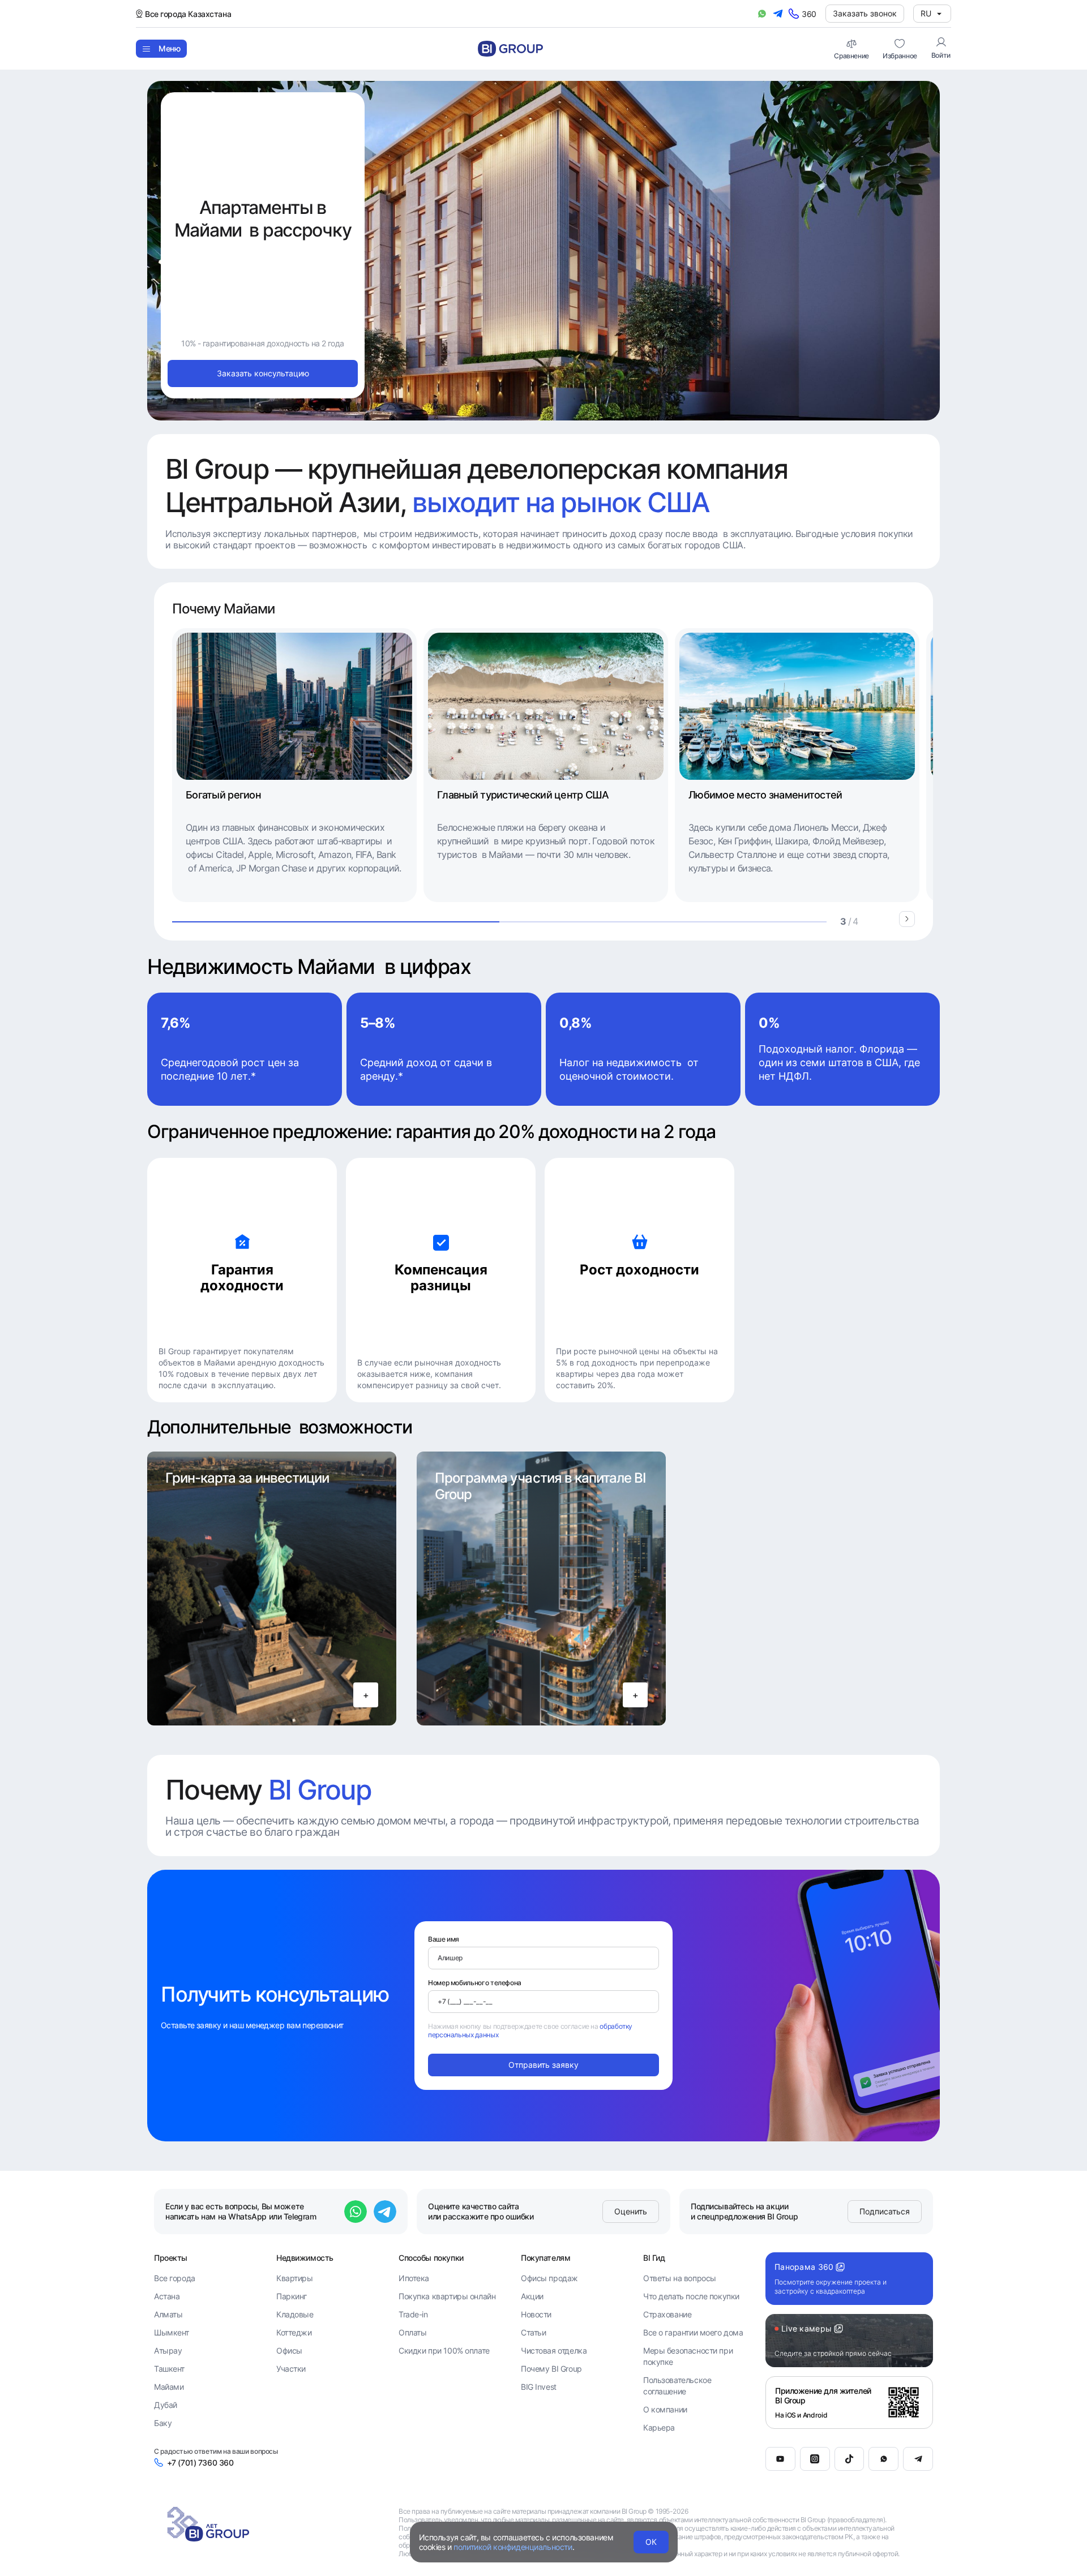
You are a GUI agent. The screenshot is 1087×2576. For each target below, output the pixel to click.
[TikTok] (850, 2459)
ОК (651, 2542)
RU (926, 13)
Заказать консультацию (263, 373)
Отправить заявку (543, 2065)
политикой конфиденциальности (513, 2547)
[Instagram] (815, 2459)
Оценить (631, 2211)
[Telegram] (918, 2459)
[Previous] (884, 919)
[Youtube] (780, 2459)
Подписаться (885, 2211)
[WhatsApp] (883, 2459)
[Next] (907, 919)
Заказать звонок (865, 13)
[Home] (510, 49)
